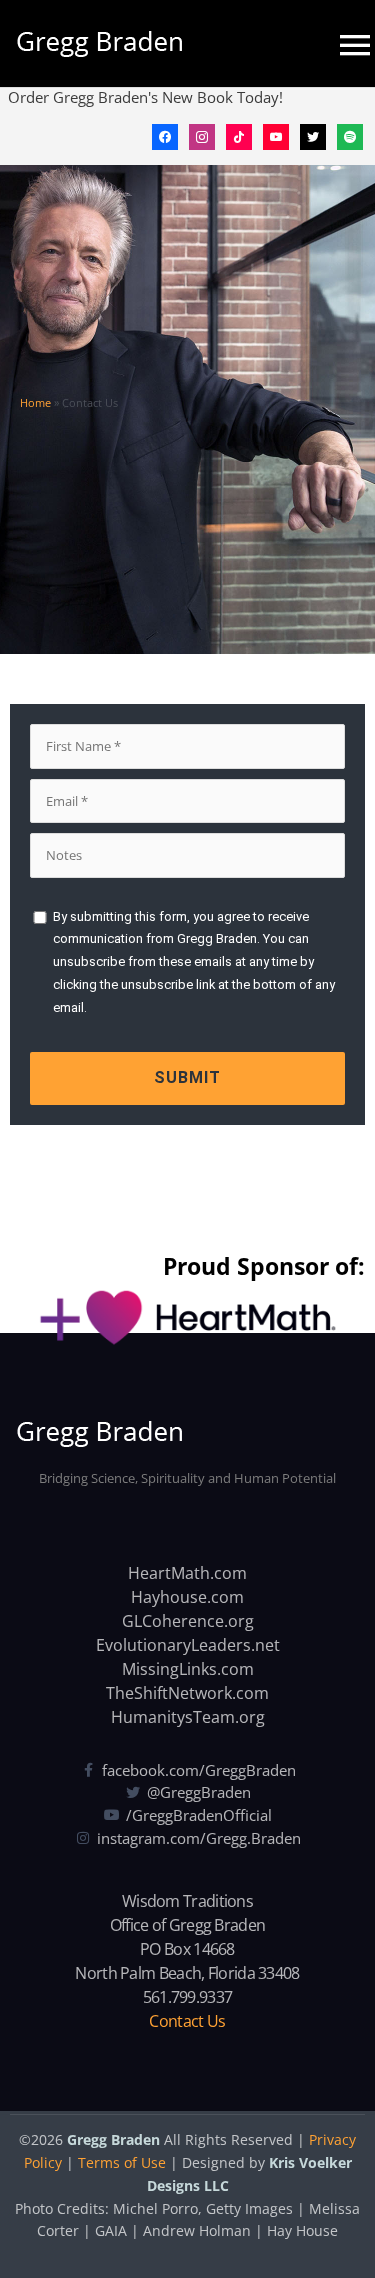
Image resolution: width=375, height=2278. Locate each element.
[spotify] (350, 135)
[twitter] (313, 135)
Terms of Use (122, 2162)
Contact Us (187, 2021)
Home (35, 402)
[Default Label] (239, 135)
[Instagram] (202, 135)
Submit (187, 1077)
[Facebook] (165, 135)
